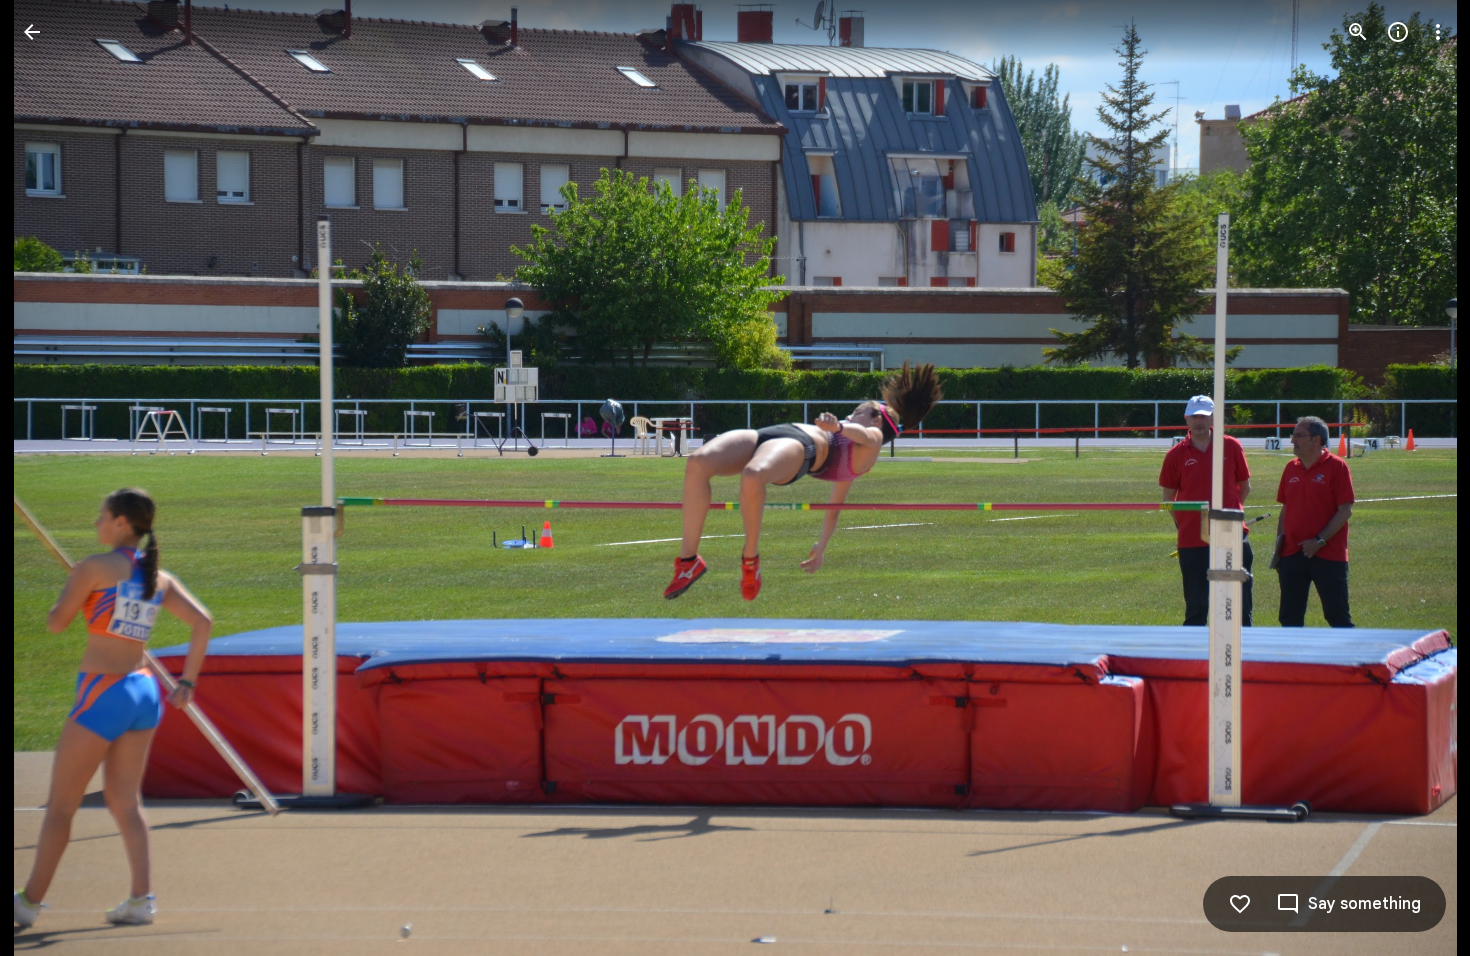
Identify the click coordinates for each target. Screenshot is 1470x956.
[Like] (1240, 904)
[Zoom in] (1358, 32)
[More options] (1438, 32)
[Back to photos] (32, 32)
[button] (56, 478)
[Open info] (1398, 32)
